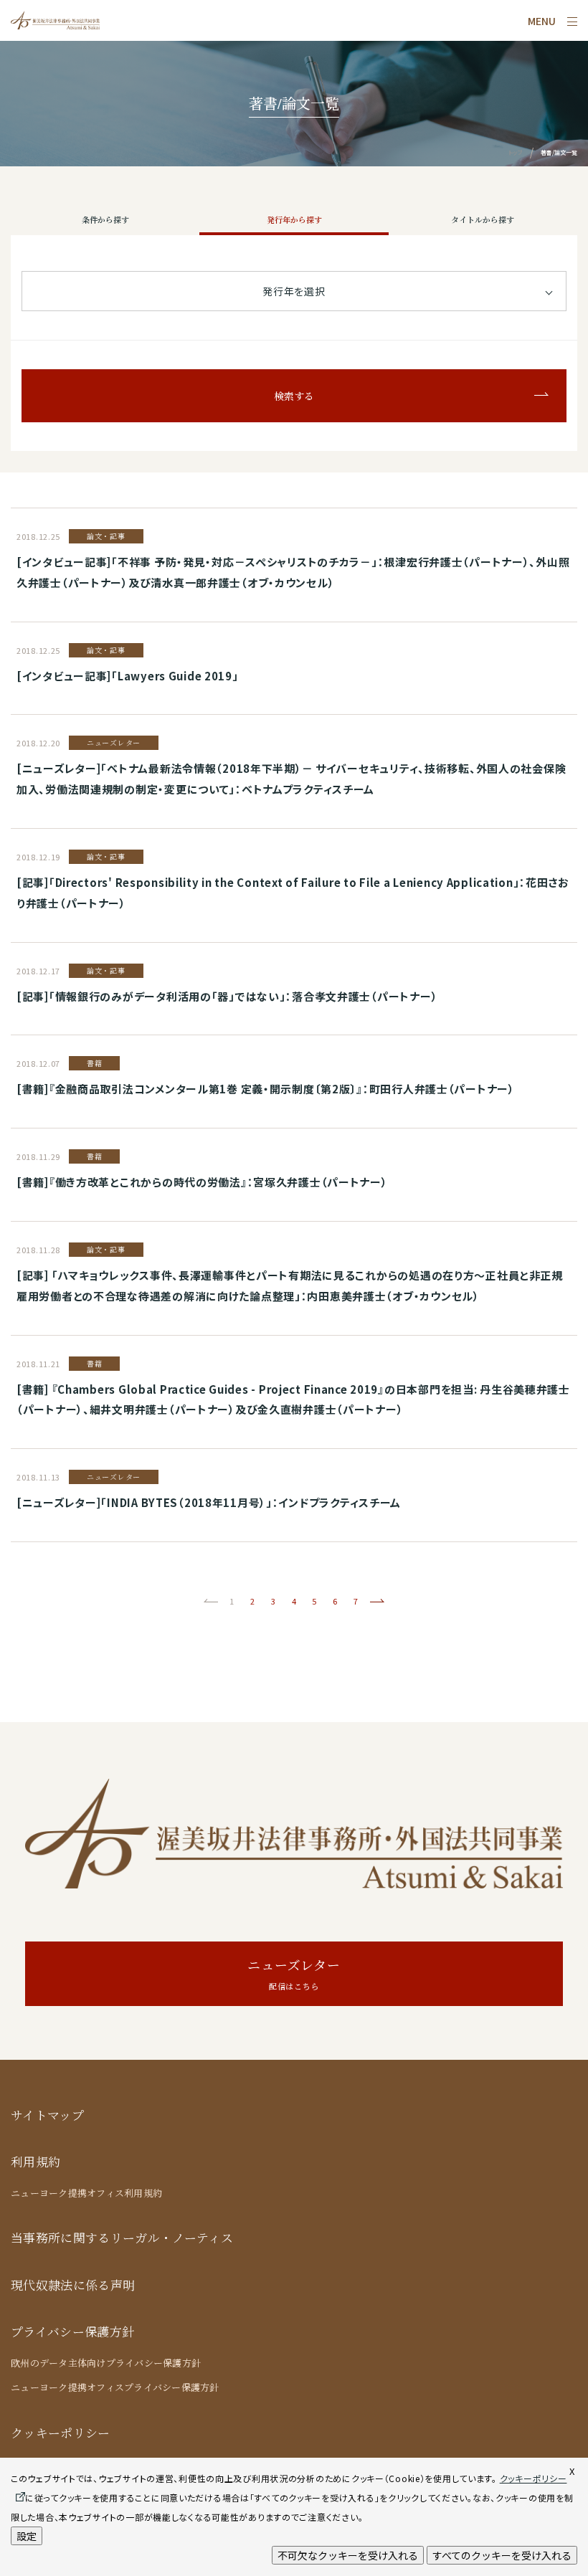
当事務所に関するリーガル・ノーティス (122, 2238)
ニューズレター (294, 1974)
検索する (294, 396)
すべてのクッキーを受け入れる (502, 2555)
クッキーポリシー (61, 2433)
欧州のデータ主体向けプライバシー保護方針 (106, 2363)
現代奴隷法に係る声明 (73, 2285)
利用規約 (35, 2162)
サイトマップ (47, 2115)
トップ (515, 152)
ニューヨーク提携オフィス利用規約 (86, 2193)
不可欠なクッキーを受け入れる (348, 2555)
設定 (27, 2536)
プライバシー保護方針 (72, 2332)
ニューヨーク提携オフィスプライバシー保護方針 (115, 2387)
